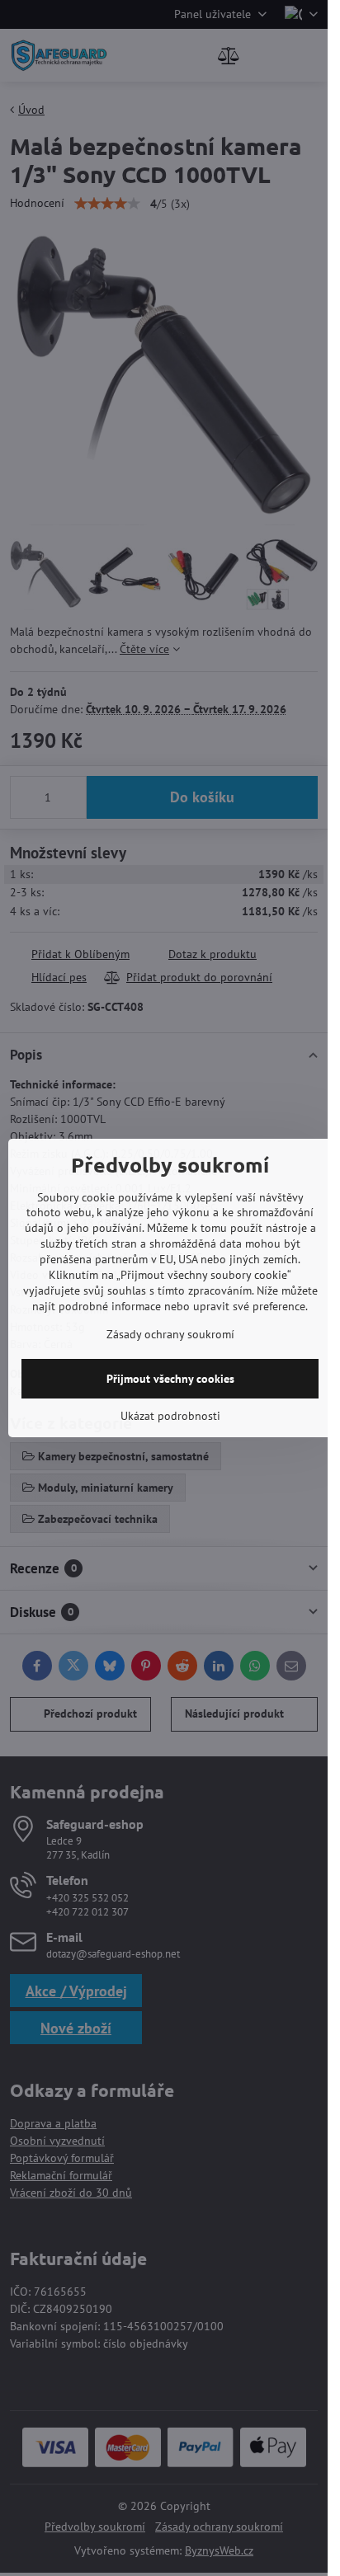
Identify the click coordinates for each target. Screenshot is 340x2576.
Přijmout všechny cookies (170, 1379)
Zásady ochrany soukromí (170, 1334)
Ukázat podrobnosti (170, 1416)
